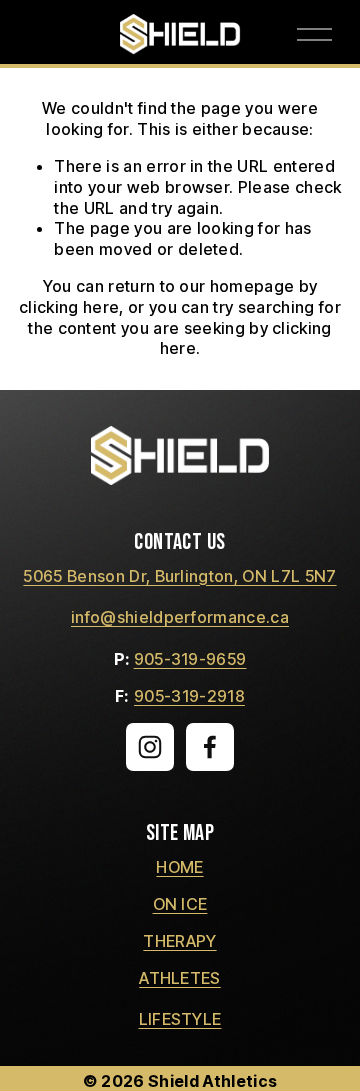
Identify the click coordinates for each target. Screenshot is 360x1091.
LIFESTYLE (180, 1019)
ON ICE (180, 904)
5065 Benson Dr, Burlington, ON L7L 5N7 (179, 576)
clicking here (69, 307)
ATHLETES (180, 978)
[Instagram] (150, 747)
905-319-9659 (190, 659)
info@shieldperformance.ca (180, 617)
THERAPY (179, 941)
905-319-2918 (189, 696)
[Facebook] (210, 747)
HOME (179, 867)
